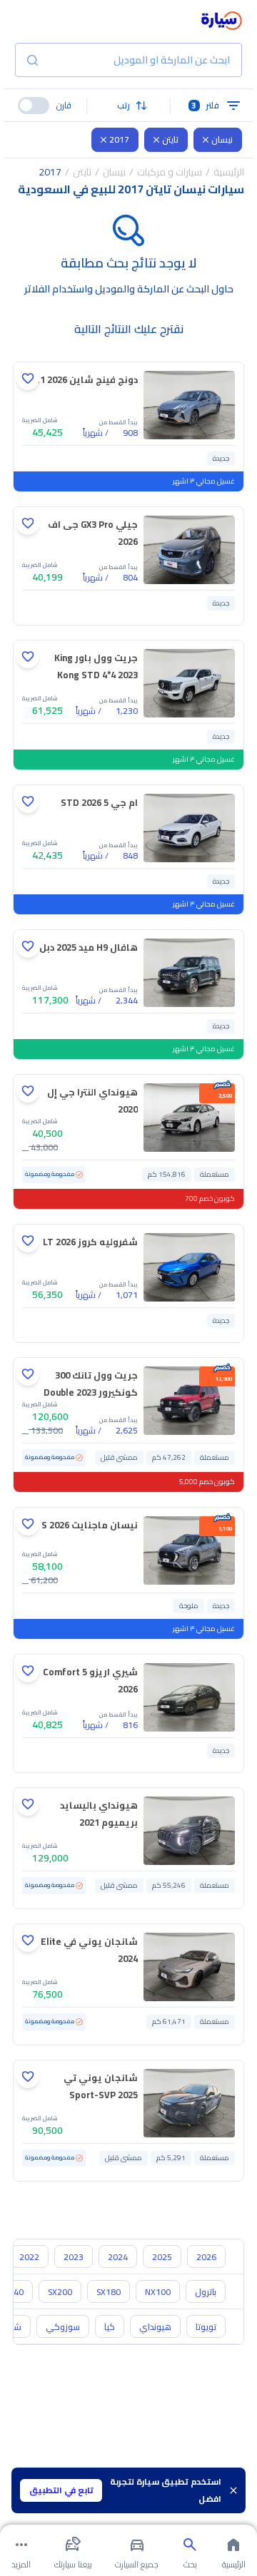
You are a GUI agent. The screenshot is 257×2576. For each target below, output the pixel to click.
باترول (206, 2292)
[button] (129, 106)
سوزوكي (63, 2327)
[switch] (34, 106)
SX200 (60, 2292)
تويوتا (206, 2327)
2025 (162, 2257)
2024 (118, 2257)
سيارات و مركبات (170, 172)
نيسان (222, 139)
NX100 (158, 2292)
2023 (74, 2257)
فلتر (205, 105)
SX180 (109, 2292)
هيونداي (155, 2327)
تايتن (170, 139)
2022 (29, 2257)
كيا (110, 2327)
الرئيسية (229, 172)
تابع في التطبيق (61, 2490)
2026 (206, 2257)
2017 (119, 139)
